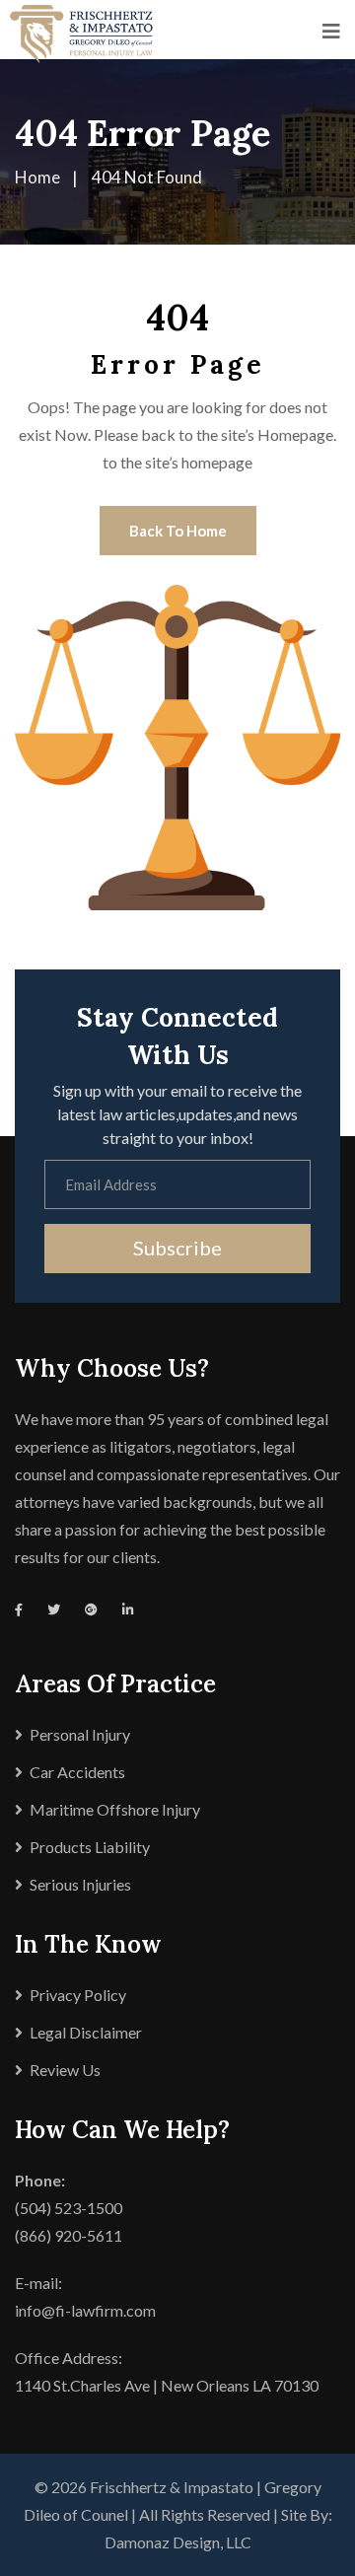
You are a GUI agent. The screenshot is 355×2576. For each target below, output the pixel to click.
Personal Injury (80, 1734)
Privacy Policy (78, 1995)
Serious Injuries (80, 1884)
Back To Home (178, 531)
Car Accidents (77, 1772)
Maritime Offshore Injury (115, 1809)
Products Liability (90, 1847)
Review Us (65, 2070)
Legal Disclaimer (86, 2032)
